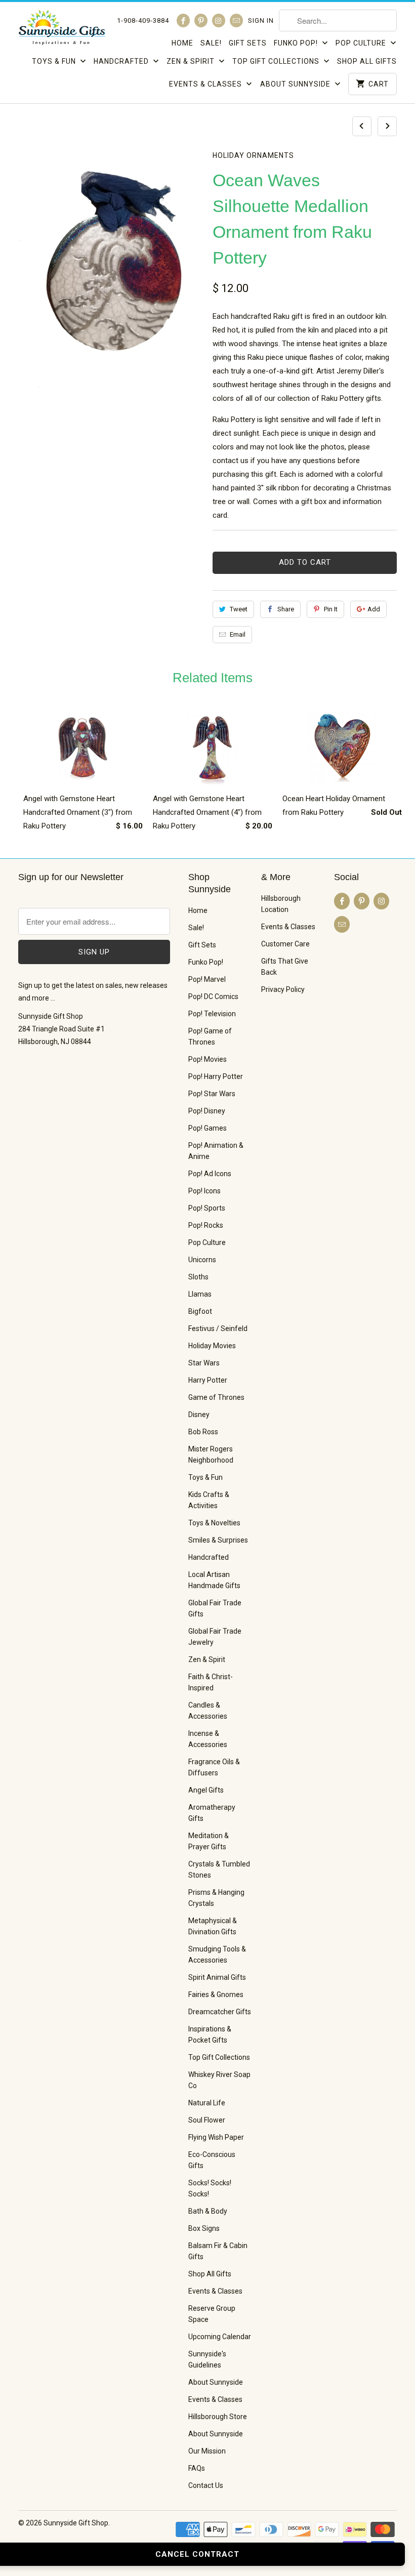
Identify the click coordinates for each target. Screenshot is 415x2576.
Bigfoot (200, 1311)
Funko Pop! (297, 43)
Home (182, 43)
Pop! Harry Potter (216, 1076)
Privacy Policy (283, 989)
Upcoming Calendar (220, 2337)
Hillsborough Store (218, 2417)
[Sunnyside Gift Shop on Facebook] (183, 20)
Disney (199, 1415)
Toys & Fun (55, 61)
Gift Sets (248, 43)
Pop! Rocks (206, 1225)
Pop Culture (362, 43)
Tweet (239, 609)
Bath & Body (208, 2211)
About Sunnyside (296, 84)
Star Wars (204, 1363)
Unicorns (202, 1260)
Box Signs (204, 2228)
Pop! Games (207, 1128)
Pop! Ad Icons (210, 1174)
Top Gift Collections (277, 61)
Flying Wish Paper (216, 2137)
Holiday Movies (212, 1346)
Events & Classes (206, 84)
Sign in (261, 20)
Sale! (211, 43)
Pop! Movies (207, 1059)
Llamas (200, 1294)
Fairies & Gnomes (216, 1995)
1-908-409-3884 (143, 20)
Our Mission (207, 2451)
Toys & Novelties (214, 1523)
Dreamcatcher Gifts (220, 2012)
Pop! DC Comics (213, 996)
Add (374, 609)
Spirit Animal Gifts (217, 1977)
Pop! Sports (207, 1208)
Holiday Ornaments (253, 155)
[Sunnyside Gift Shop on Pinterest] (201, 20)
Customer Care (285, 944)
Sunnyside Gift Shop (76, 2523)
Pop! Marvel (207, 979)
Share (286, 609)
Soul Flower (207, 2120)
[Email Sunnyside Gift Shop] (236, 20)
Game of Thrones (216, 1397)
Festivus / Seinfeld (218, 1328)
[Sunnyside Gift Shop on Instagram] (219, 20)
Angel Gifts (206, 1790)
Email (238, 634)
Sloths (198, 1277)
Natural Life (207, 2103)
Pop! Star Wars (212, 1094)
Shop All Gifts (367, 61)
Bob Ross (203, 1432)
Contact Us (206, 2485)
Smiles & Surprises (218, 1540)
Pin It (331, 609)
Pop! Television (212, 1014)
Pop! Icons (204, 1191)
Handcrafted (122, 61)
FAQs (197, 2468)
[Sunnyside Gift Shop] (62, 30)
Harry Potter (208, 1380)
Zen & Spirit (192, 61)
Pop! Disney (207, 1111)
